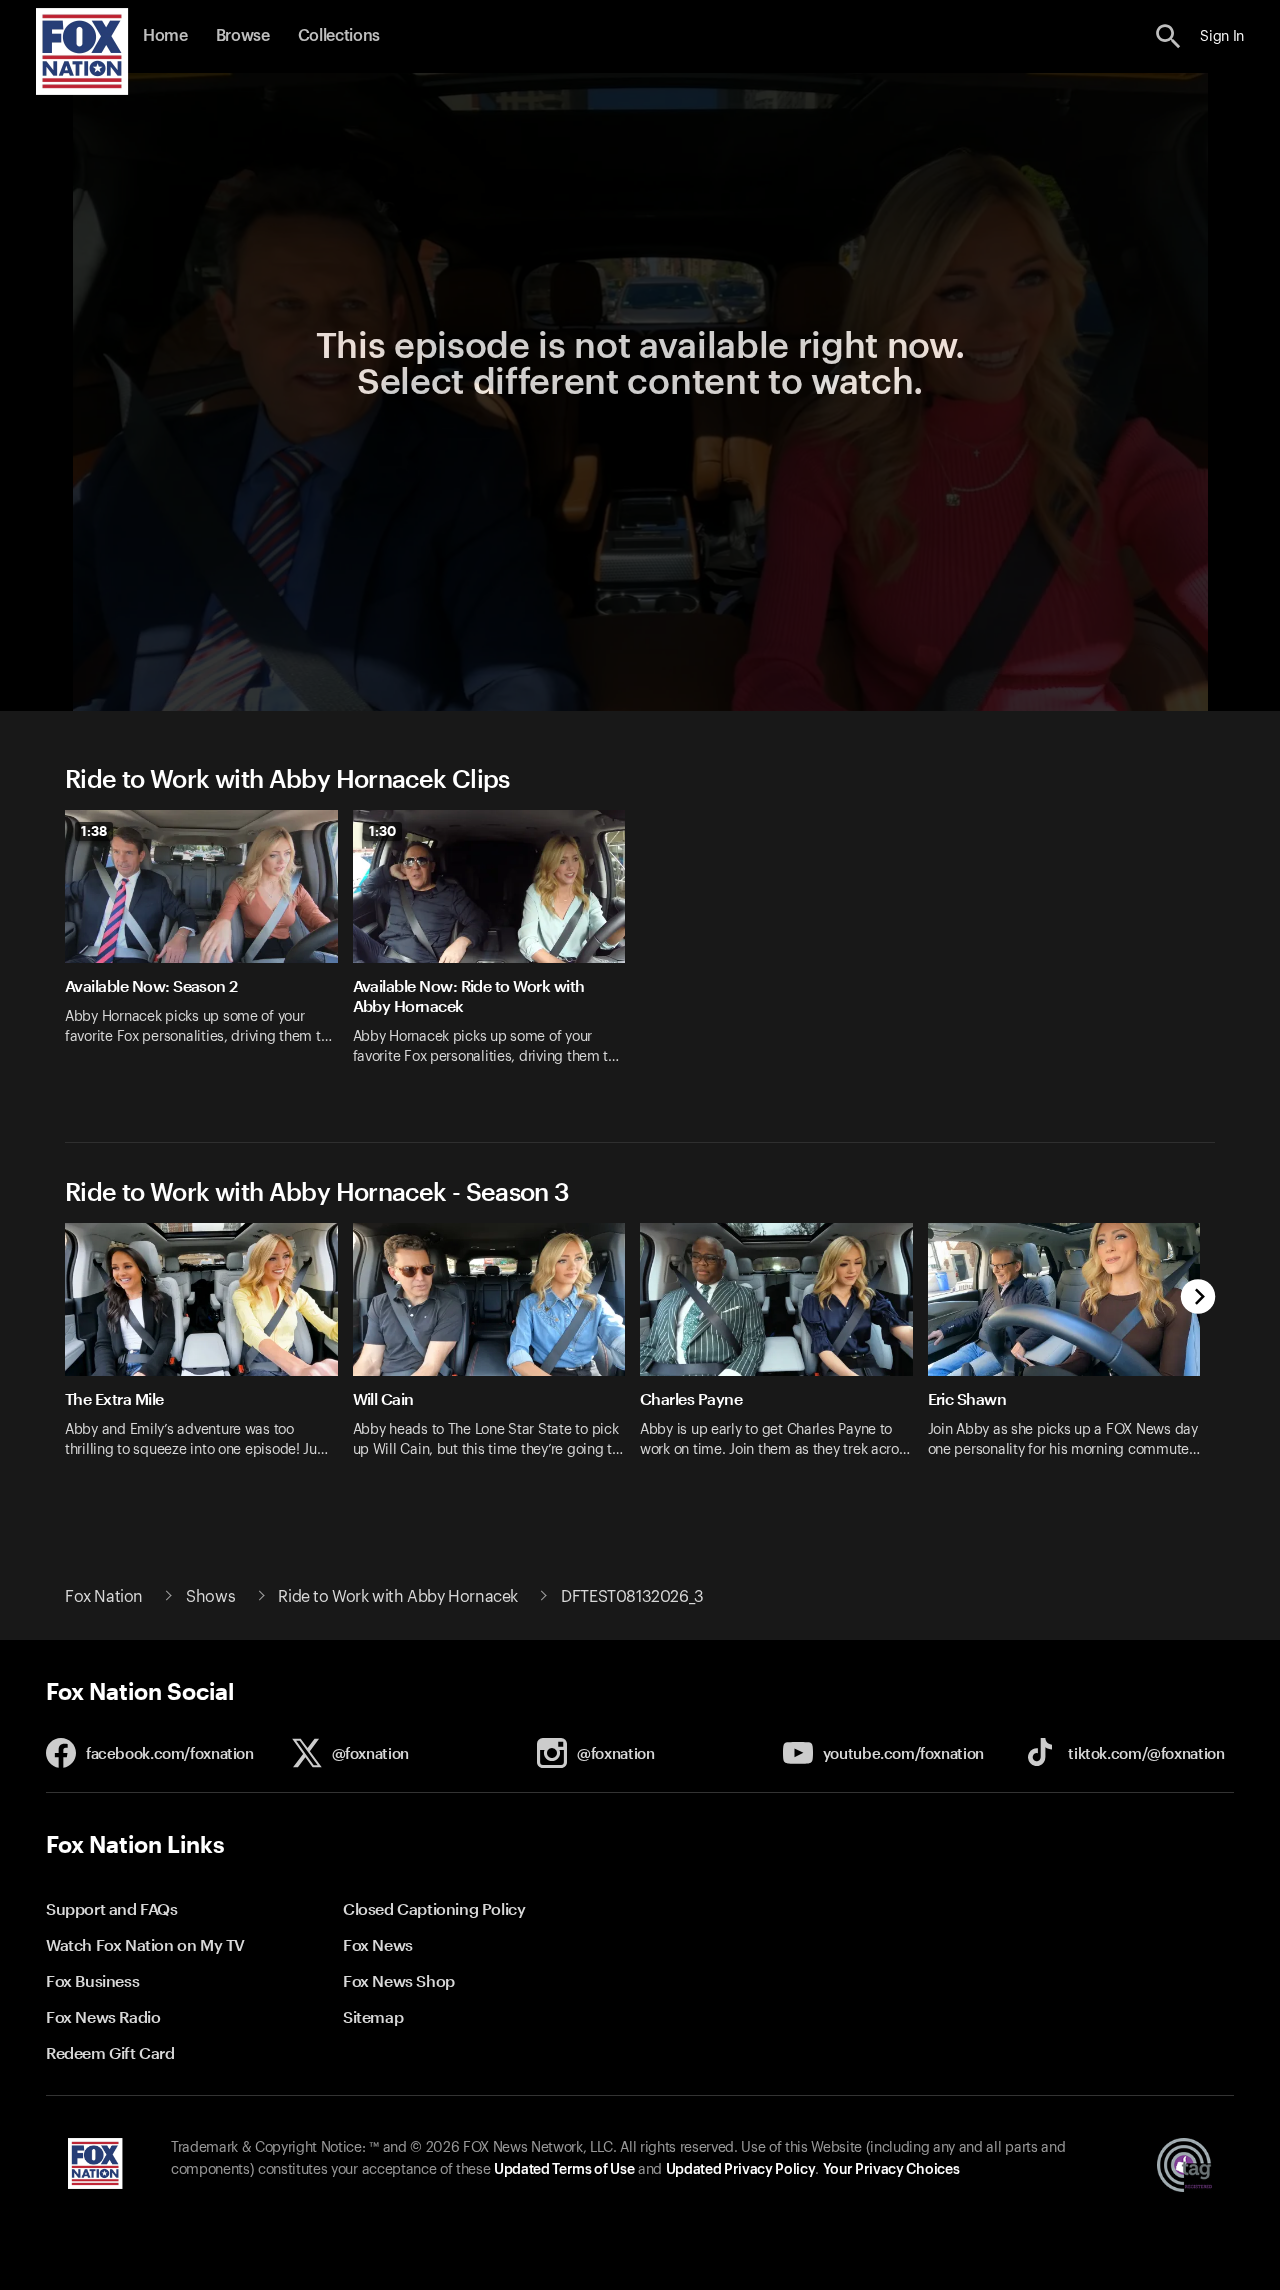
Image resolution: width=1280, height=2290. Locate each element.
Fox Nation (104, 1597)
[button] (1168, 36)
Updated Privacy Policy (741, 2170)
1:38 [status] (94, 831)
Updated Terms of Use (564, 2170)
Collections (339, 36)
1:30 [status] (382, 831)
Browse (243, 36)
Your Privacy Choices (891, 2170)
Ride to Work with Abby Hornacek (398, 1597)
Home (165, 36)
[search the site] (1168, 36)
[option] (209, 950)
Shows (210, 1597)
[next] (1198, 1298)
